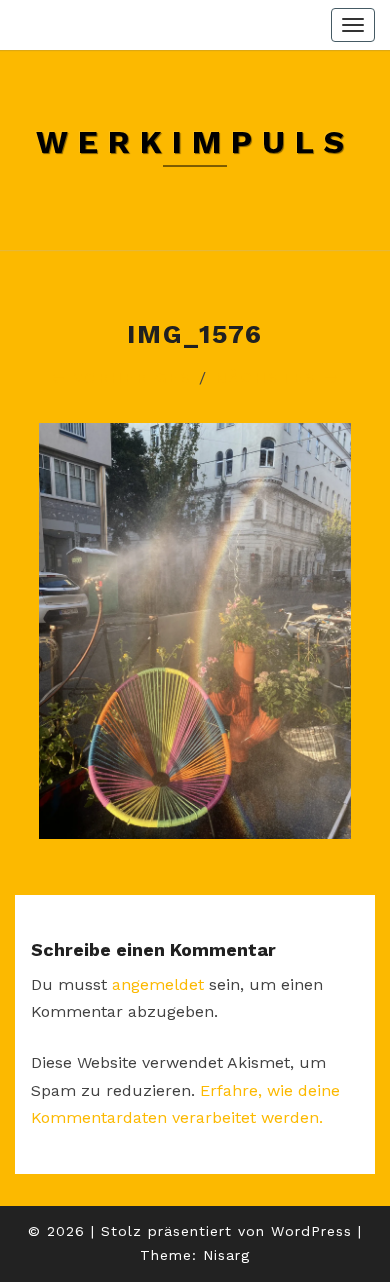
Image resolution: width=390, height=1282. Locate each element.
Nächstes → (278, 377)
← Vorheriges (121, 377)
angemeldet (158, 984)
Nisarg (226, 1255)
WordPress (311, 1231)
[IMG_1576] (195, 637)
